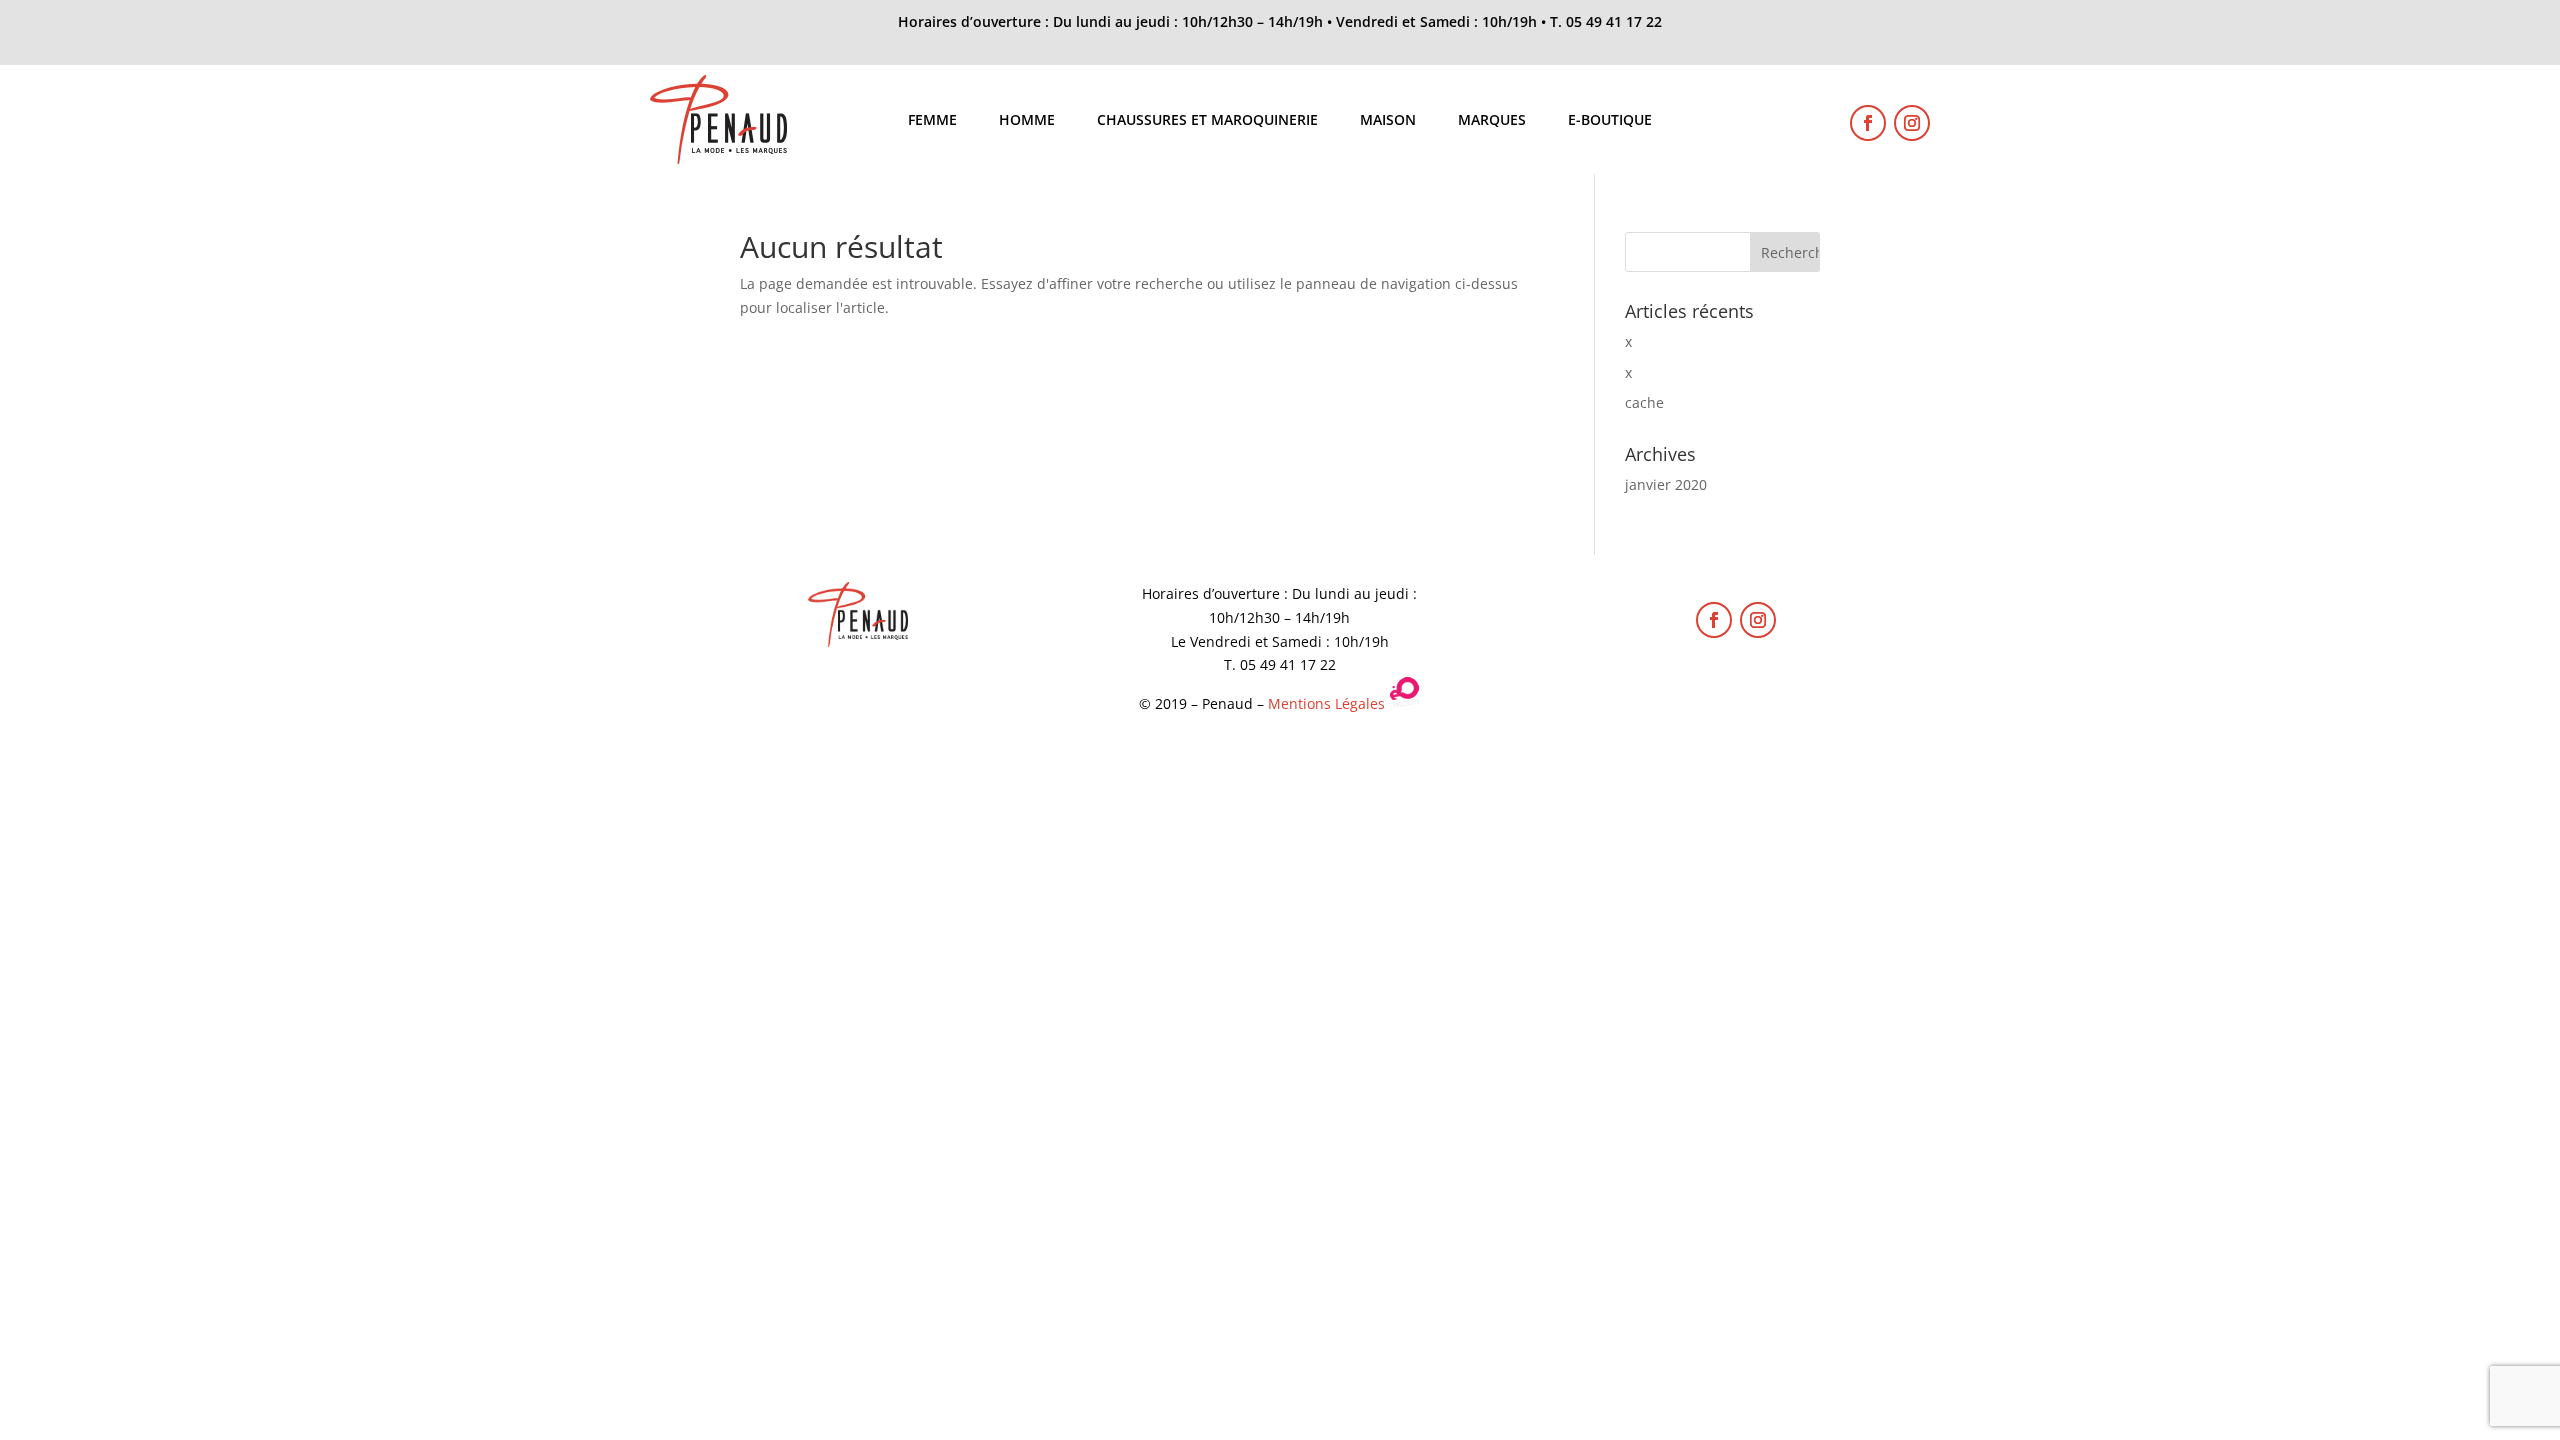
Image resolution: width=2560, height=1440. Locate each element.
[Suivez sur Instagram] (1912, 123)
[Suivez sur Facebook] (1868, 123)
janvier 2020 (1666, 484)
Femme (932, 121)
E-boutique (1610, 121)
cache (1644, 402)
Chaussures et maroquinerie (1207, 121)
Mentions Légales (1326, 703)
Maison (1388, 121)
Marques (1492, 121)
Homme (1027, 121)
